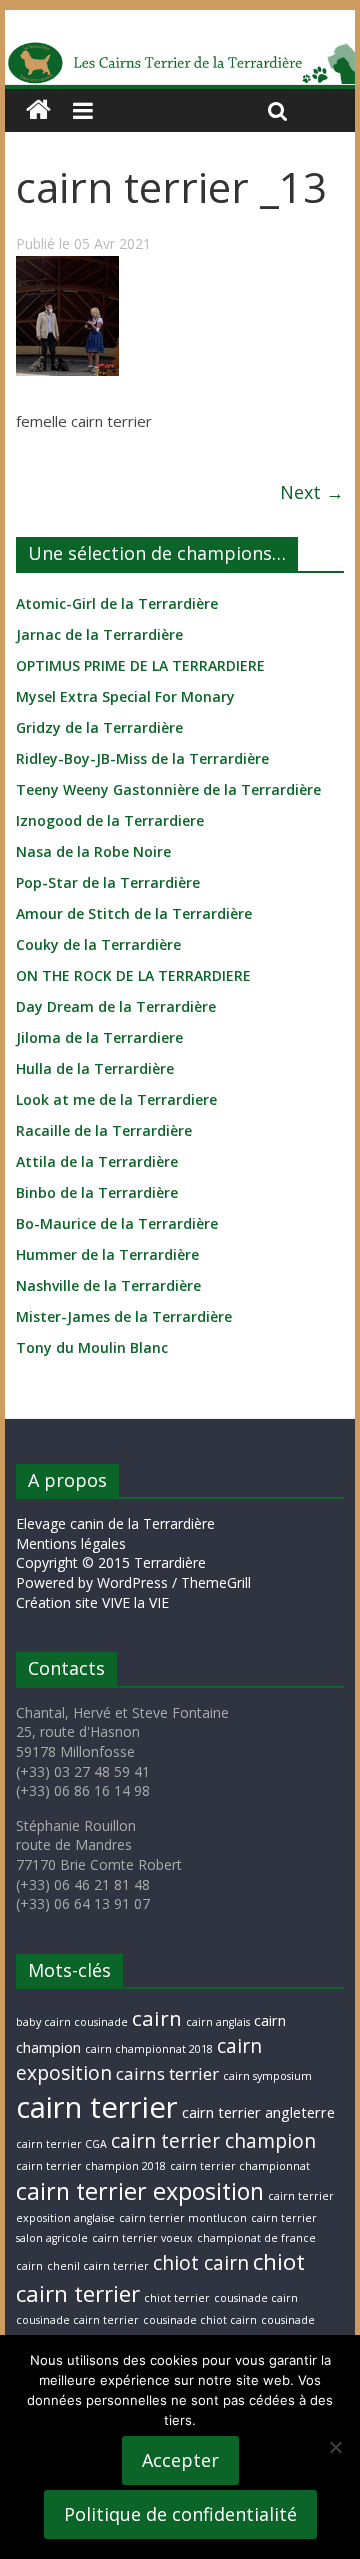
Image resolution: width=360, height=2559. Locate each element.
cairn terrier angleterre (258, 2112)
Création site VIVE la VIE (92, 1602)
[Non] (335, 2447)
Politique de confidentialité (180, 2514)
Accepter (180, 2460)
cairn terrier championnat (240, 2166)
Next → (312, 492)
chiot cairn (201, 2263)
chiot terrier (177, 2298)
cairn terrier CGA (61, 2144)
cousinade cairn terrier (77, 2320)
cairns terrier (167, 2073)
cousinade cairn (256, 2298)
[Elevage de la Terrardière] (38, 110)
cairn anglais (218, 2022)
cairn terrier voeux (142, 2238)
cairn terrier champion (213, 2141)
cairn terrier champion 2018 (91, 2166)
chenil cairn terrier (98, 2266)
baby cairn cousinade (72, 2022)
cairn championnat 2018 (149, 2049)
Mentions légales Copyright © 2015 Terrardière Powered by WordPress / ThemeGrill (133, 1563)
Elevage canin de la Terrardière (115, 1523)
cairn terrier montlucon (183, 2218)
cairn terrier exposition (140, 2191)
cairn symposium (267, 2076)
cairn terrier (97, 2107)
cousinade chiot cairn (200, 2320)
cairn (157, 2018)
